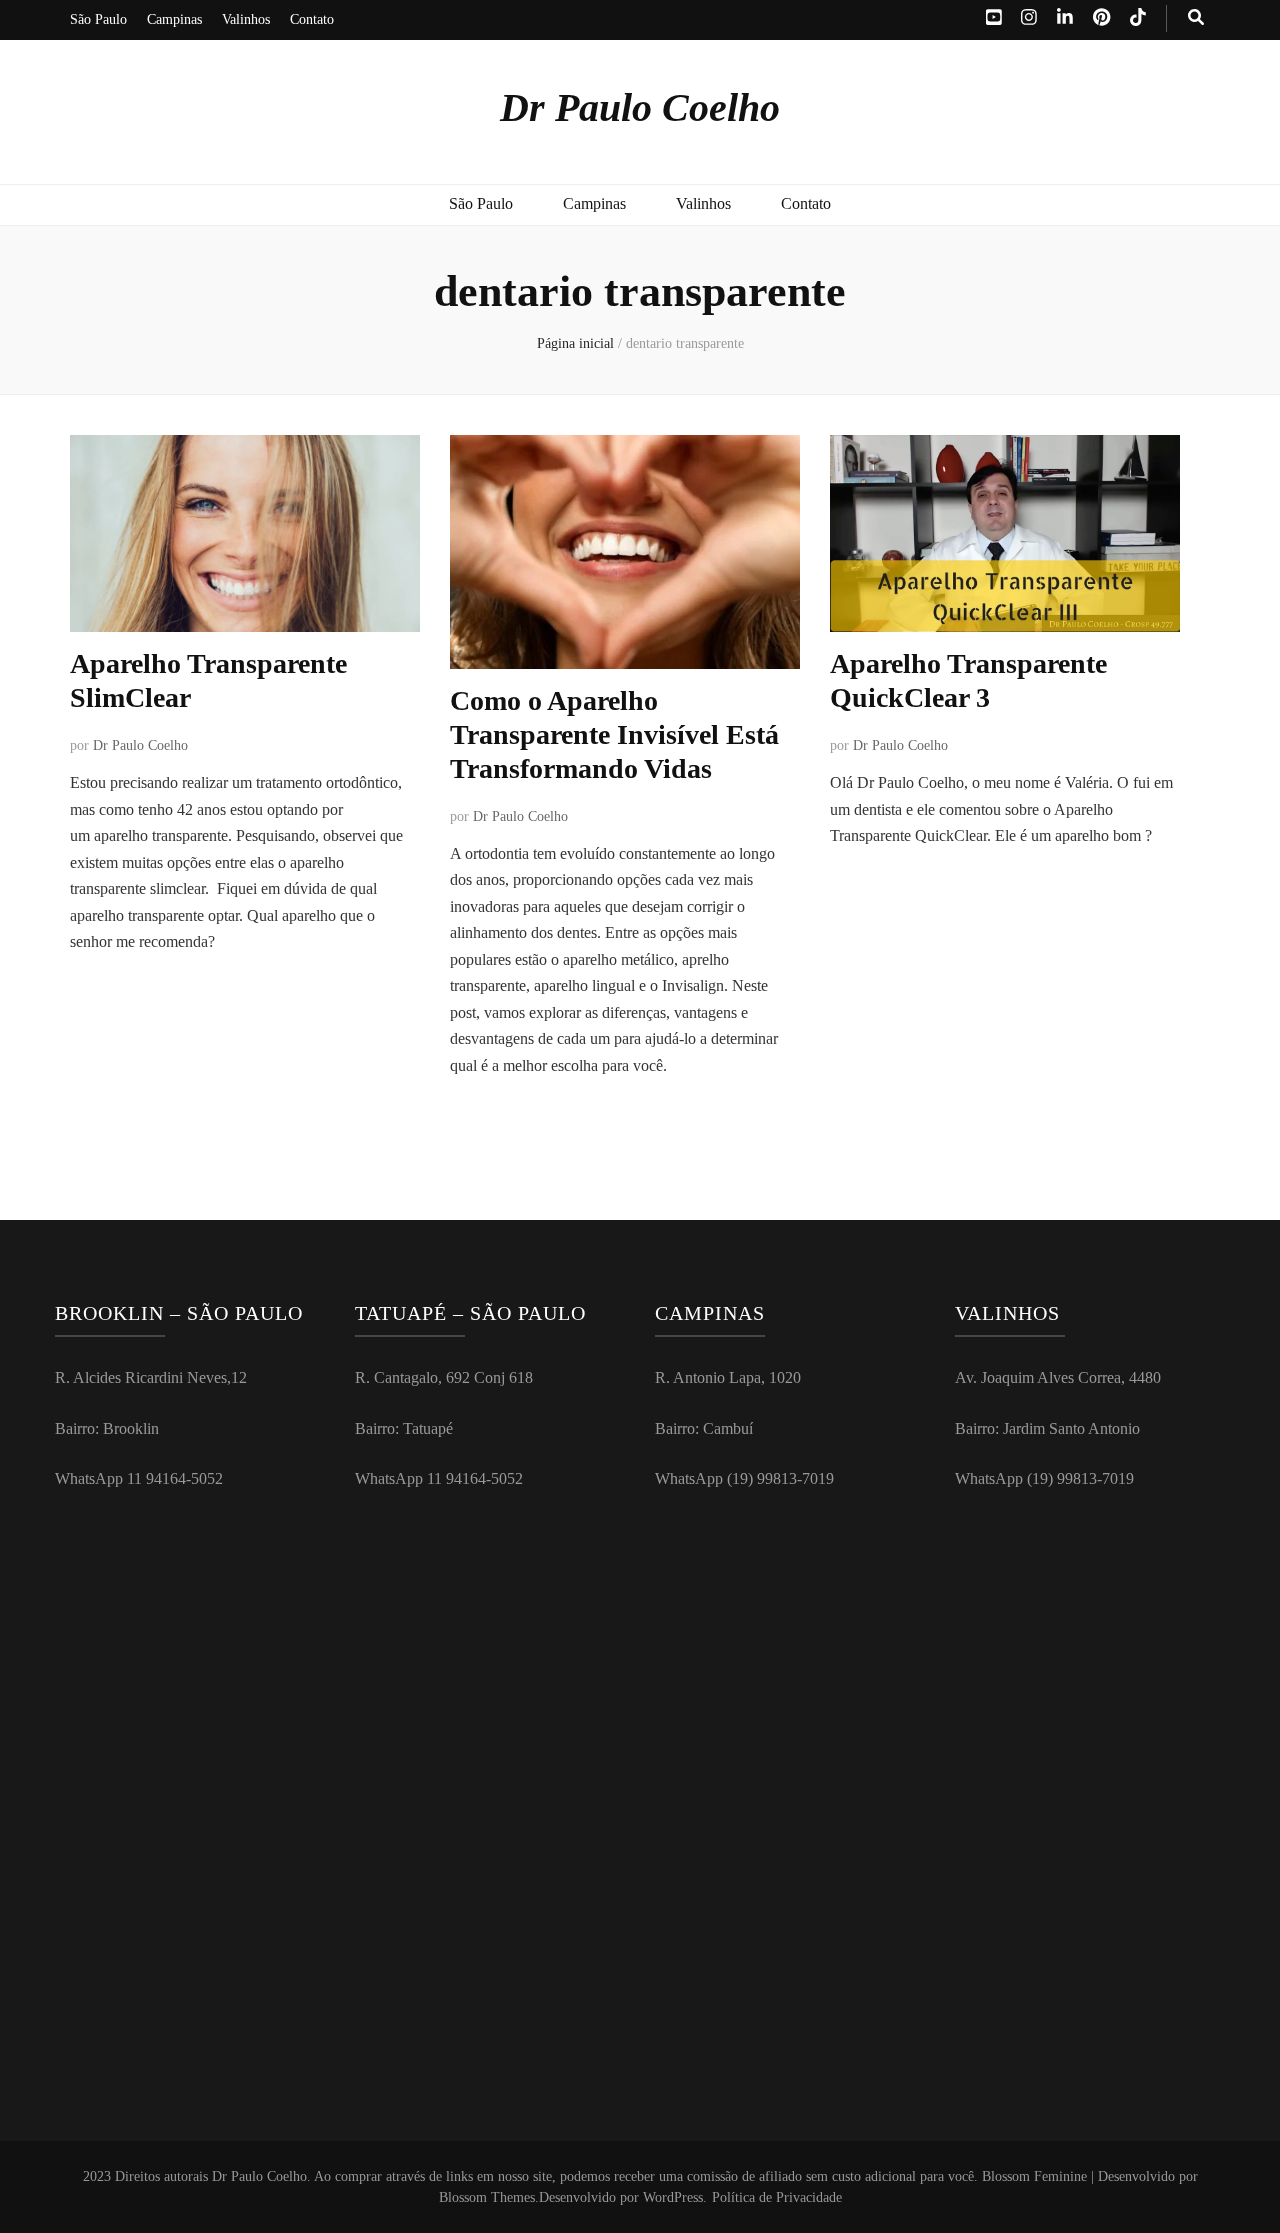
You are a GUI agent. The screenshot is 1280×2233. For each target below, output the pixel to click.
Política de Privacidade (777, 2197)
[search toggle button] (1196, 18)
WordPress (673, 2197)
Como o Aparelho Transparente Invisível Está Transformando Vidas (614, 734)
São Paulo (98, 19)
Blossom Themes (487, 2197)
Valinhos (246, 19)
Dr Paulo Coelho (640, 107)
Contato (312, 19)
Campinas (174, 19)
